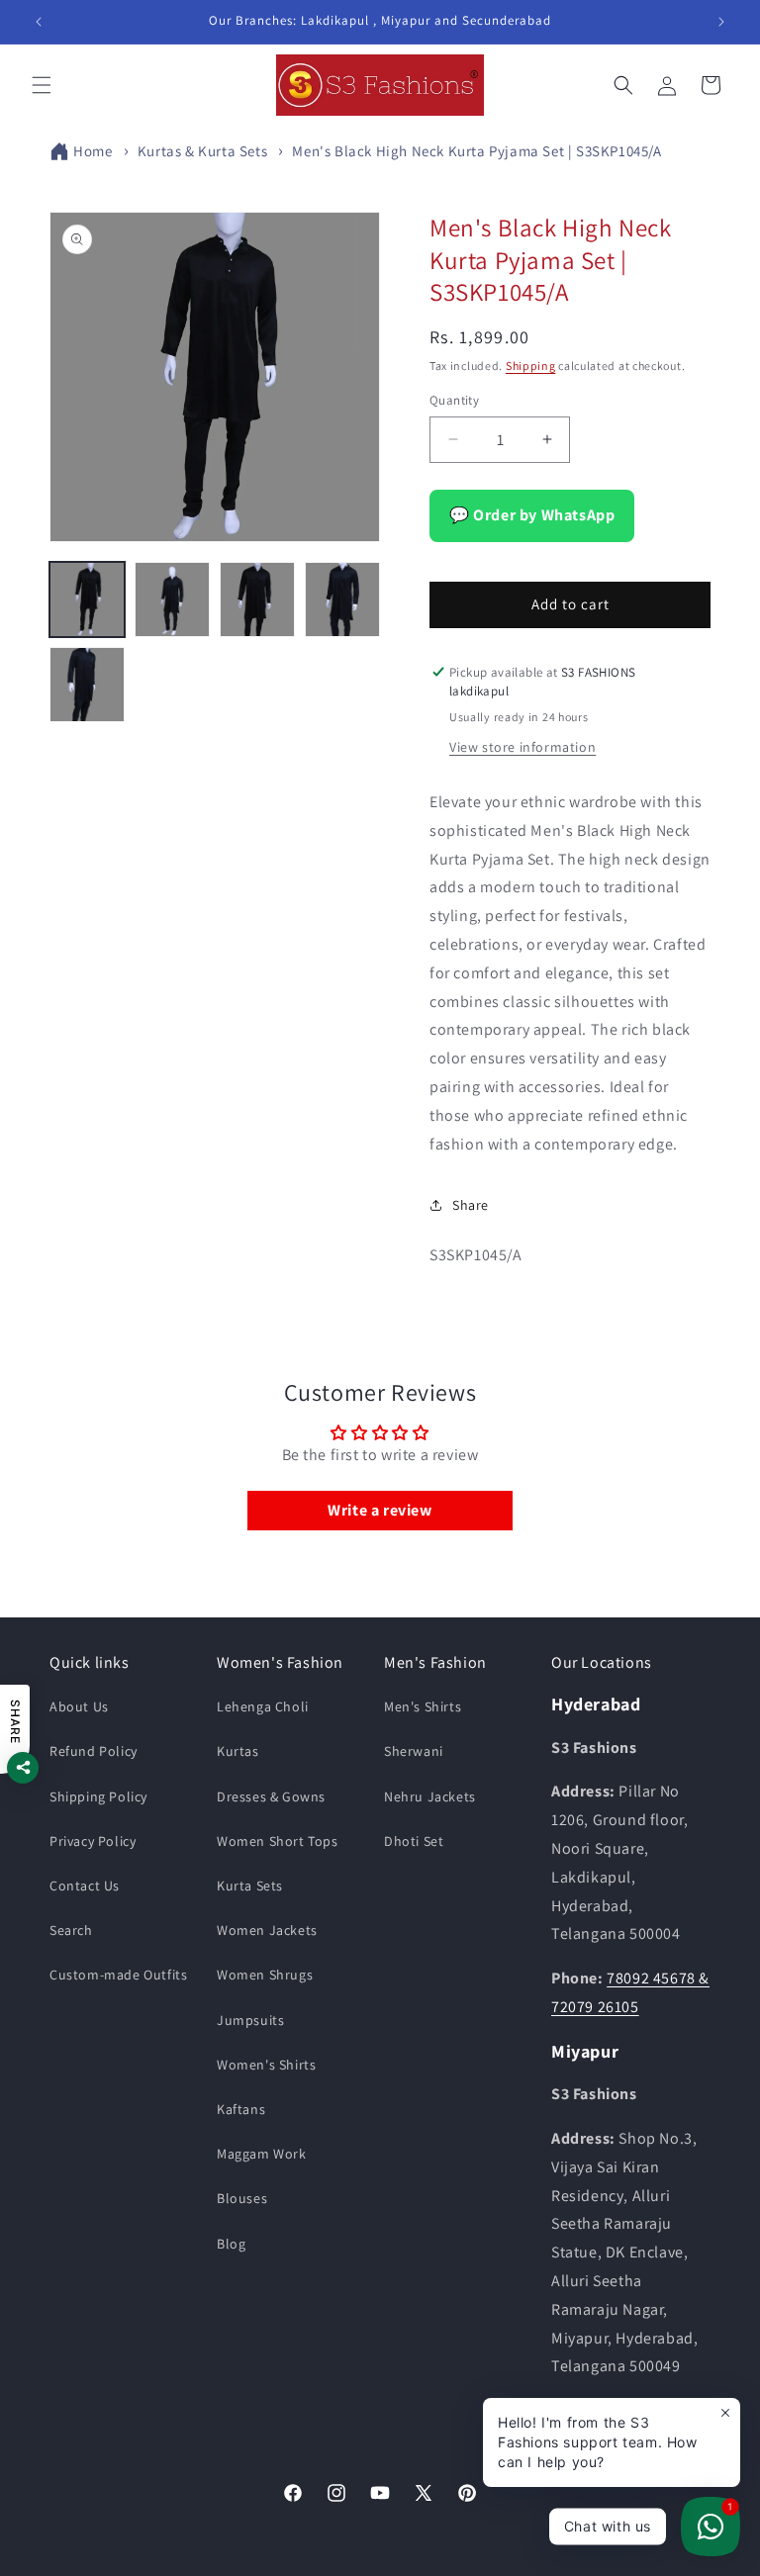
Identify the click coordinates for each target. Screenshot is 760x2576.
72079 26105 (595, 2007)
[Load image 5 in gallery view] (87, 685)
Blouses (242, 2198)
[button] (42, 85)
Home (93, 151)
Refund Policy (94, 1751)
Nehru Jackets (430, 1796)
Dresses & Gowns (271, 1796)
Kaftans (241, 2109)
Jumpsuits (250, 2020)
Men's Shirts (423, 1706)
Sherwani (414, 1751)
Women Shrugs (265, 1975)
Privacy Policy (93, 1841)
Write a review (380, 1510)
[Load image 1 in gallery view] (87, 599)
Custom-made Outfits (118, 1975)
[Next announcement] (721, 22)
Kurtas (238, 1751)
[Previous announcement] (39, 22)
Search (71, 1930)
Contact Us (85, 1886)
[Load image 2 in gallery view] (172, 599)
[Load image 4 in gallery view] (342, 599)
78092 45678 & (658, 1978)
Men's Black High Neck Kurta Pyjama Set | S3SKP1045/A (476, 151)
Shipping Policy (98, 1796)
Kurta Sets (250, 1886)
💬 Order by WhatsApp (532, 515)
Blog (231, 2244)
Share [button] (471, 1205)
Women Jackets (267, 1930)
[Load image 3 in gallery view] (257, 599)
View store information (522, 747)
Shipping (531, 366)
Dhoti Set (414, 1841)
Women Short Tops (278, 1841)
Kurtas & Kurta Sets (202, 151)
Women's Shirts (266, 2065)
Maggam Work (262, 2154)
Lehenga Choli (263, 1706)
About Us (79, 1706)
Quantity (454, 400)
